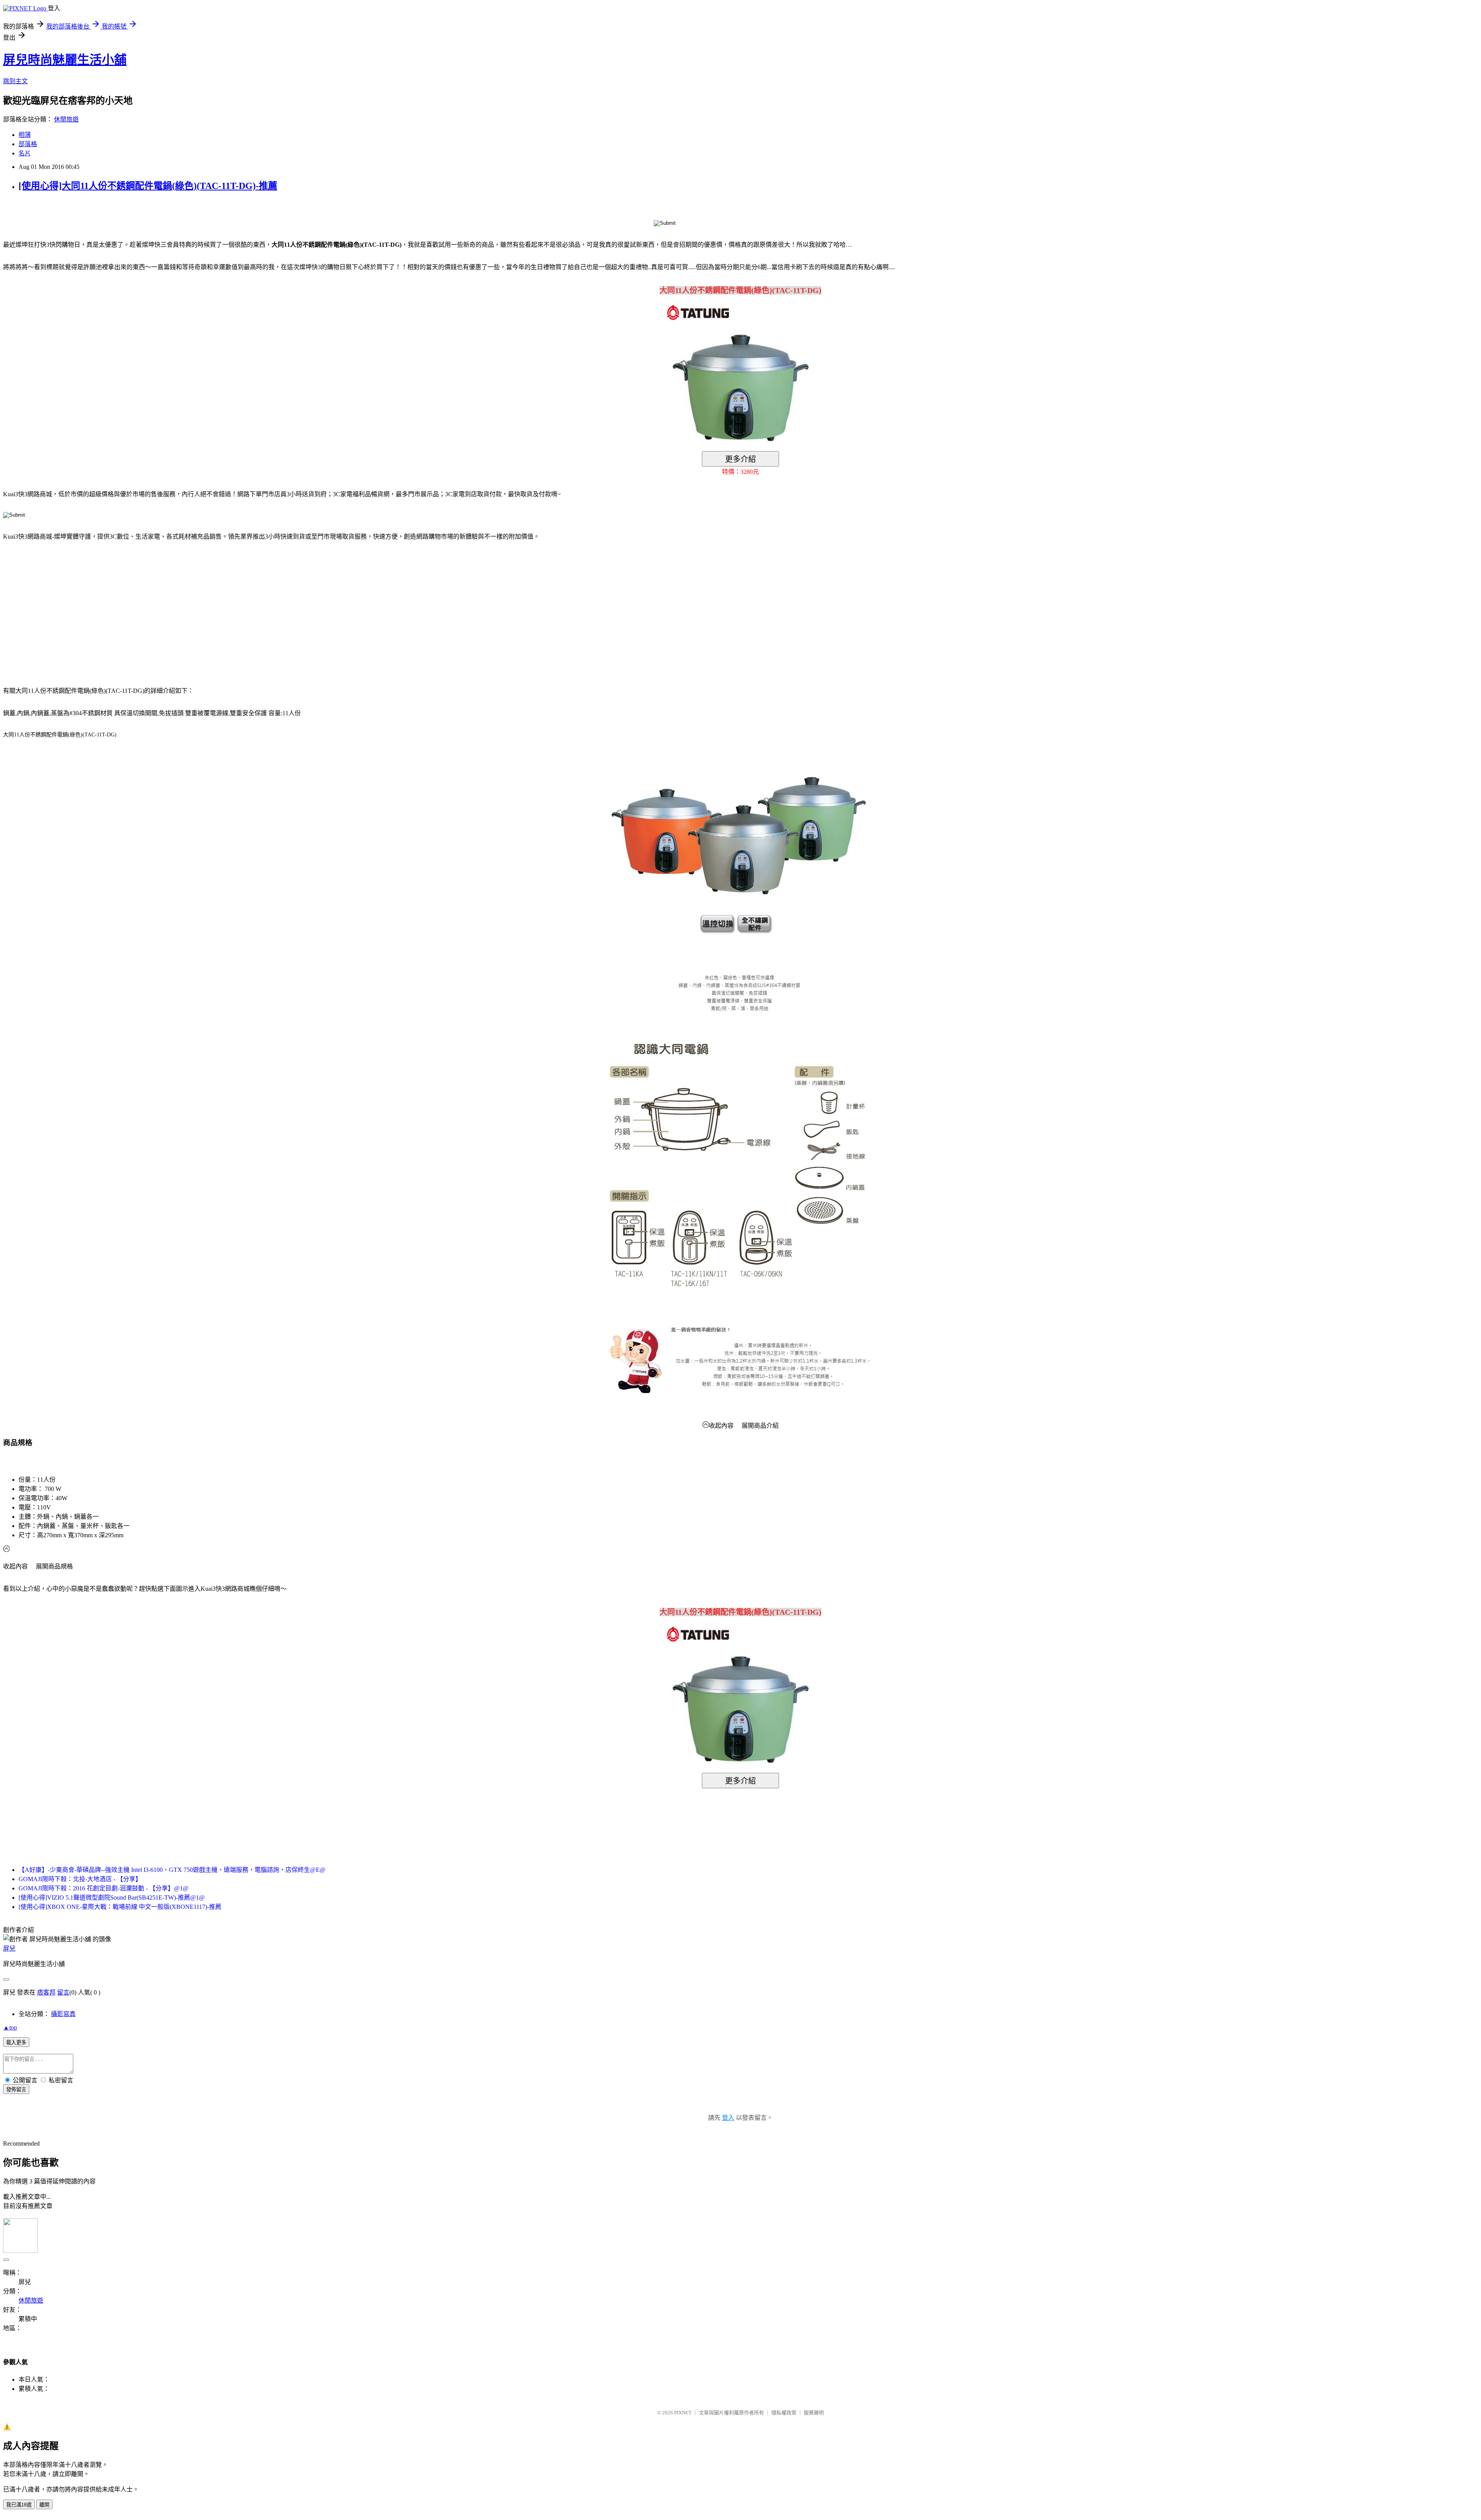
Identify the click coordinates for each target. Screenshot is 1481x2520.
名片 (25, 153)
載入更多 (16, 2042)
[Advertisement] (69, 609)
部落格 (28, 144)
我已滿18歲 (19, 2505)
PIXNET (683, 2413)
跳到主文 (15, 81)
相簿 (25, 135)
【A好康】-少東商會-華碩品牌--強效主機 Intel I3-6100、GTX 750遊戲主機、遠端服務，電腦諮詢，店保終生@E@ (172, 1870)
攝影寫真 (63, 2014)
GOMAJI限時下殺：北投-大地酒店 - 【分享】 (80, 1879)
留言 (63, 1992)
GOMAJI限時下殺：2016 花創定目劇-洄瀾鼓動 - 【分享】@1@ (104, 1888)
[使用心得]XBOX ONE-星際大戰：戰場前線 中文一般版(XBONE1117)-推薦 (120, 1907)
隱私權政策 (784, 2413)
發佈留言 (16, 2090)
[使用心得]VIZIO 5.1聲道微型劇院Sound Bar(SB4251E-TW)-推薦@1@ (112, 1898)
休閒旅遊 (66, 119)
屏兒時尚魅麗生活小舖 (65, 60)
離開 (44, 2505)
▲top (10, 2027)
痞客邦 (46, 1992)
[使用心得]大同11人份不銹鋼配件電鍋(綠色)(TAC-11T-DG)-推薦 (148, 186)
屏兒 (9, 1948)
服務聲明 (814, 2413)
